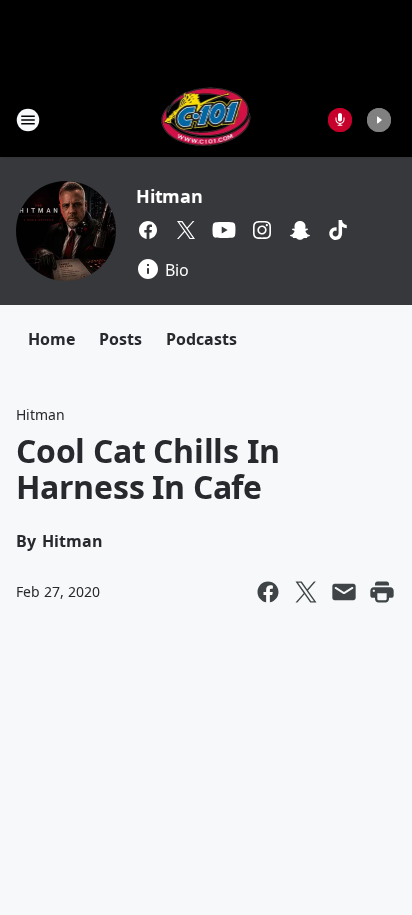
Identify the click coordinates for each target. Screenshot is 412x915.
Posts (120, 339)
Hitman (169, 196)
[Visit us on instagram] (262, 230)
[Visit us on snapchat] (300, 230)
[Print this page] (382, 592)
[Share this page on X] (306, 592)
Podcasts (201, 339)
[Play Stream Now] (379, 120)
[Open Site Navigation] (28, 120)
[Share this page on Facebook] (268, 592)
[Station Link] (206, 119)
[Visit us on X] (186, 230)
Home (51, 339)
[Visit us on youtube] (224, 230)
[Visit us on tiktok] (338, 230)
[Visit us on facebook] (148, 230)
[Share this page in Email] (344, 592)
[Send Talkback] (340, 120)
